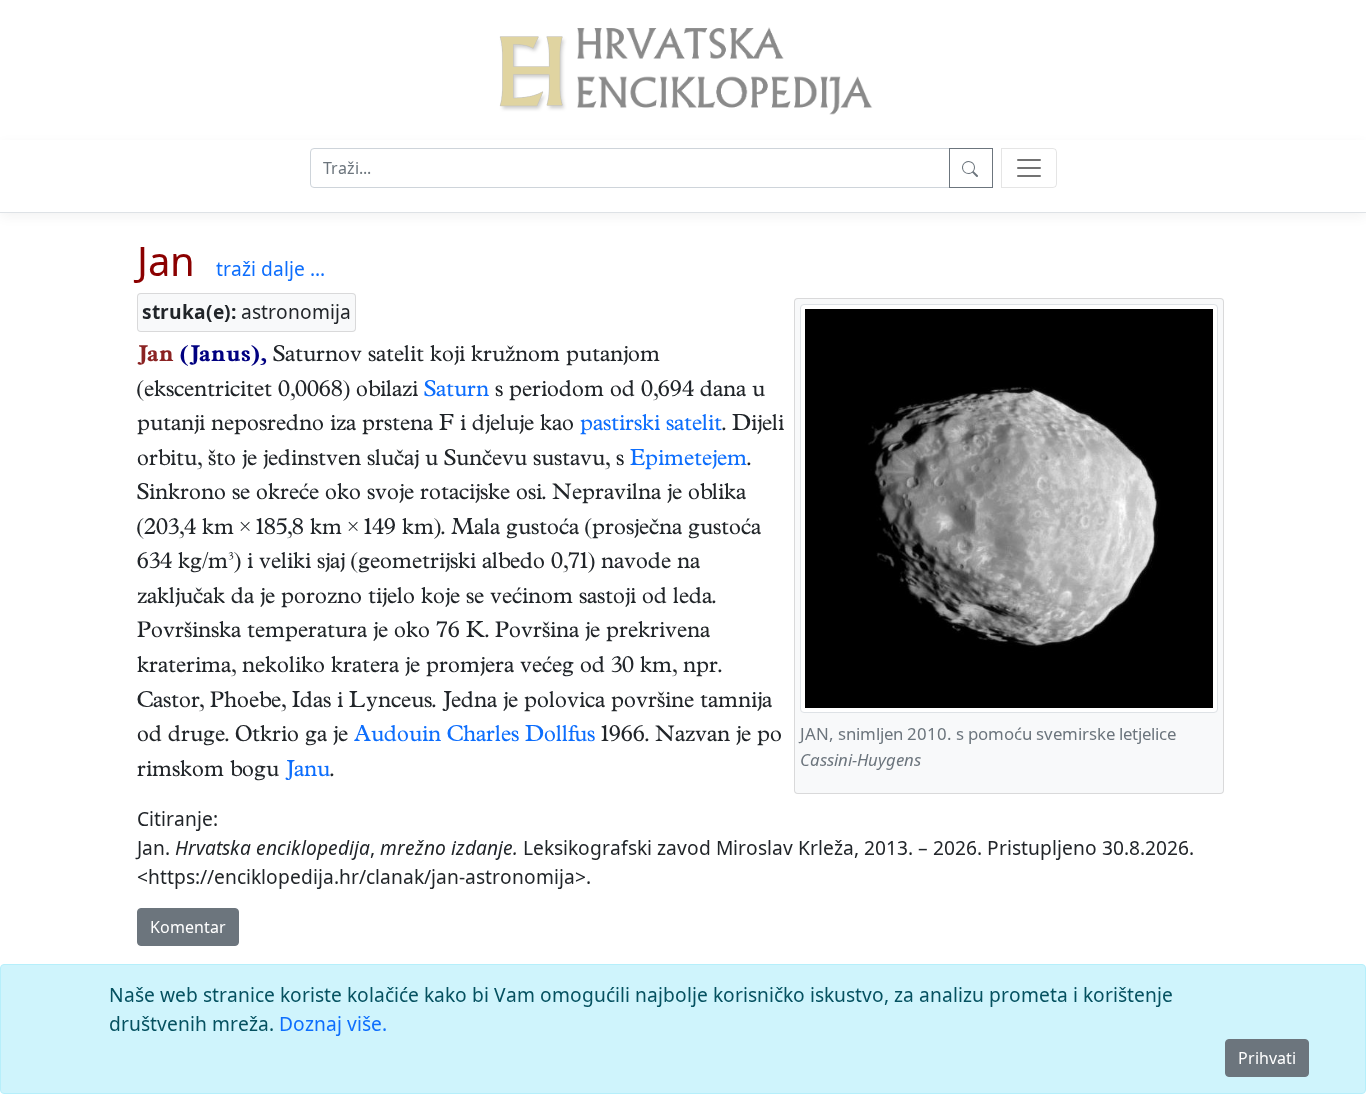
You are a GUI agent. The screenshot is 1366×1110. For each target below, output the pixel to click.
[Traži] (971, 168)
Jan (166, 260)
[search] (1029, 168)
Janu (307, 772)
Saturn (456, 392)
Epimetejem (688, 461)
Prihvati (1267, 1058)
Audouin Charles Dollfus (474, 737)
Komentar (188, 927)
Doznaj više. (333, 1023)
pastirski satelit (651, 426)
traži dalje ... (270, 268)
